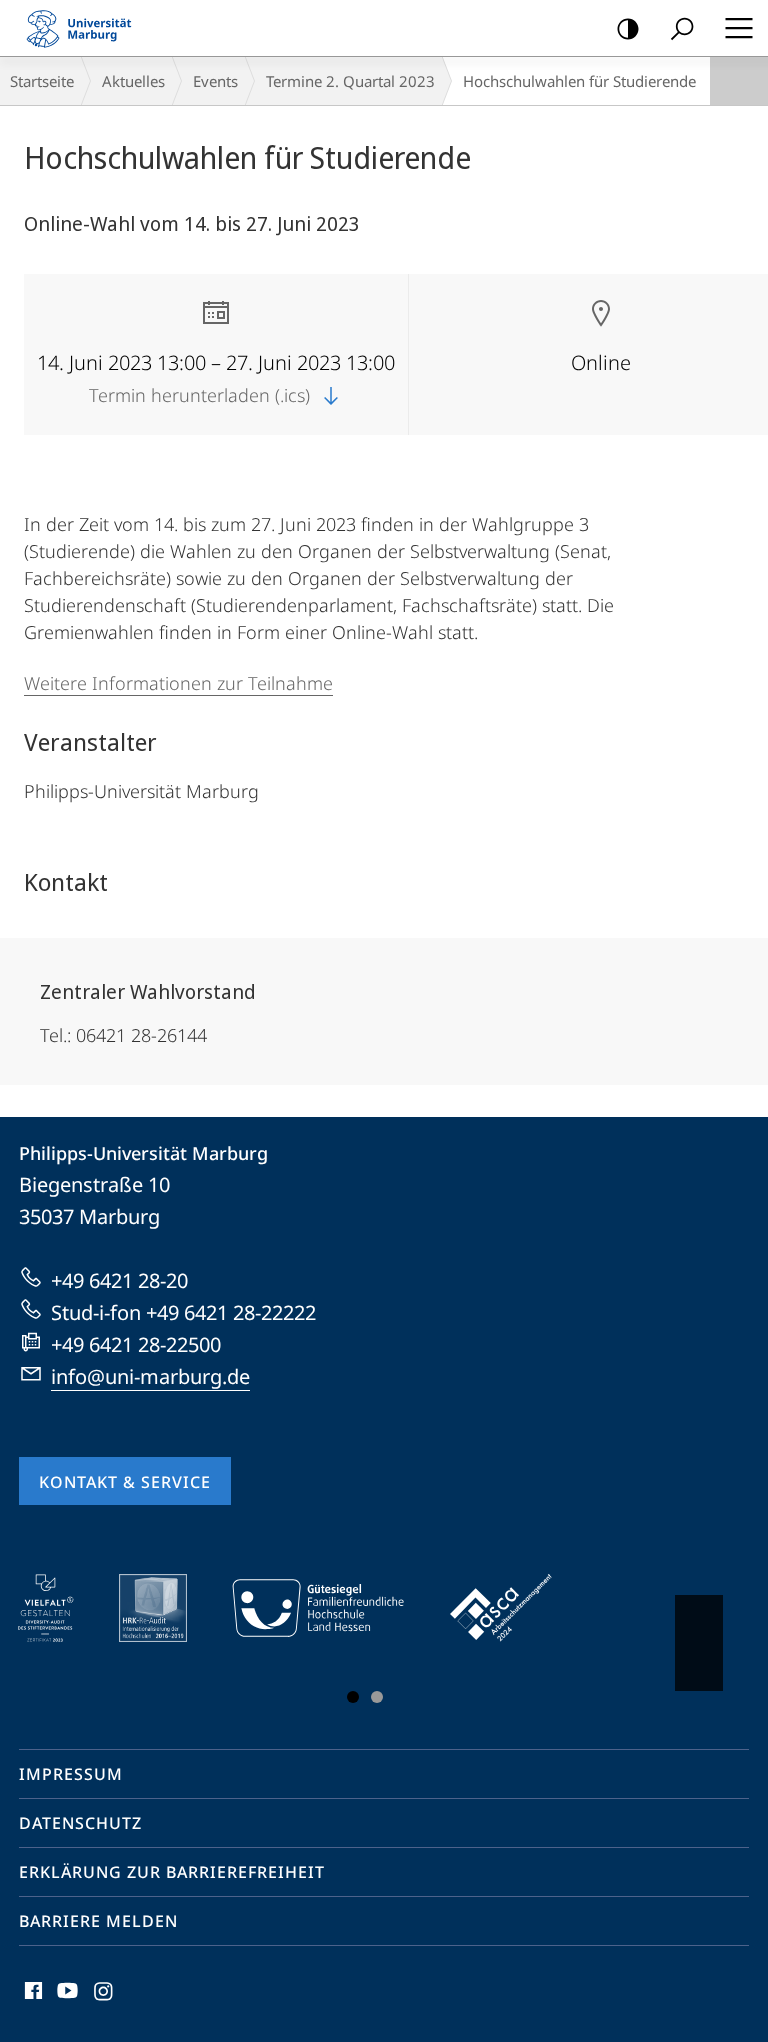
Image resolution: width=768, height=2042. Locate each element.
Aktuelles (133, 81)
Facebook (31, 2002)
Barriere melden (98, 1921)
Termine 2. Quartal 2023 (350, 81)
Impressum (71, 1774)
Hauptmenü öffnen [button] (738, 28)
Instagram (104, 2002)
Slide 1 (353, 1697)
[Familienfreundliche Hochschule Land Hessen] (332, 1608)
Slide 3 (377, 1697)
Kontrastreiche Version (628, 28)
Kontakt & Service (125, 1482)
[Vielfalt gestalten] (59, 1608)
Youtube (65, 2002)
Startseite (42, 81)
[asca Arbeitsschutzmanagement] (515, 1608)
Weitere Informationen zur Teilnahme (178, 683)
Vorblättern (699, 1643)
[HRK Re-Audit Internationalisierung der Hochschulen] (167, 1608)
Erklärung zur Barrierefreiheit (172, 1872)
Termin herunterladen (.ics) (202, 395)
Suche (682, 28)
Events (215, 81)
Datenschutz (80, 1823)
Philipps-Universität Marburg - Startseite (85, 28)
